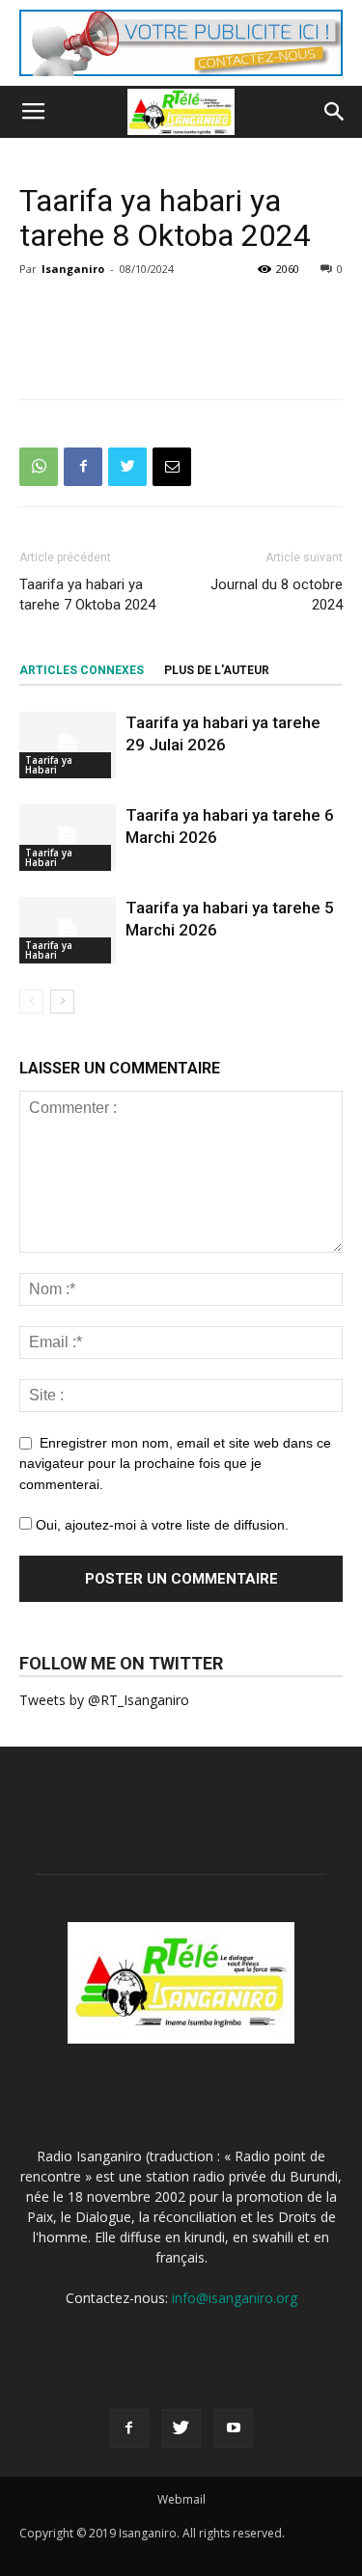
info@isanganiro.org (235, 2298)
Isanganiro (73, 269)
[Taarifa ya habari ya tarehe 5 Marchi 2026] (68, 930)
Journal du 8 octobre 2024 (277, 595)
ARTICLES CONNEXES (82, 670)
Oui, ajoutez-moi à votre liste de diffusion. (160, 1525)
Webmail (181, 2499)
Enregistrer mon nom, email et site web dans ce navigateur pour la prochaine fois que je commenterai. (175, 1464)
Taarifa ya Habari (49, 765)
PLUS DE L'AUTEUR (217, 670)
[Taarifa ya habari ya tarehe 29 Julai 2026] (68, 745)
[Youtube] (234, 2428)
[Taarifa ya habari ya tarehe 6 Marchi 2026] (68, 838)
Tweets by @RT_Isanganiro (104, 1700)
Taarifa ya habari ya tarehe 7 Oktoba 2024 (87, 595)
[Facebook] (129, 2428)
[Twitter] (181, 2428)
